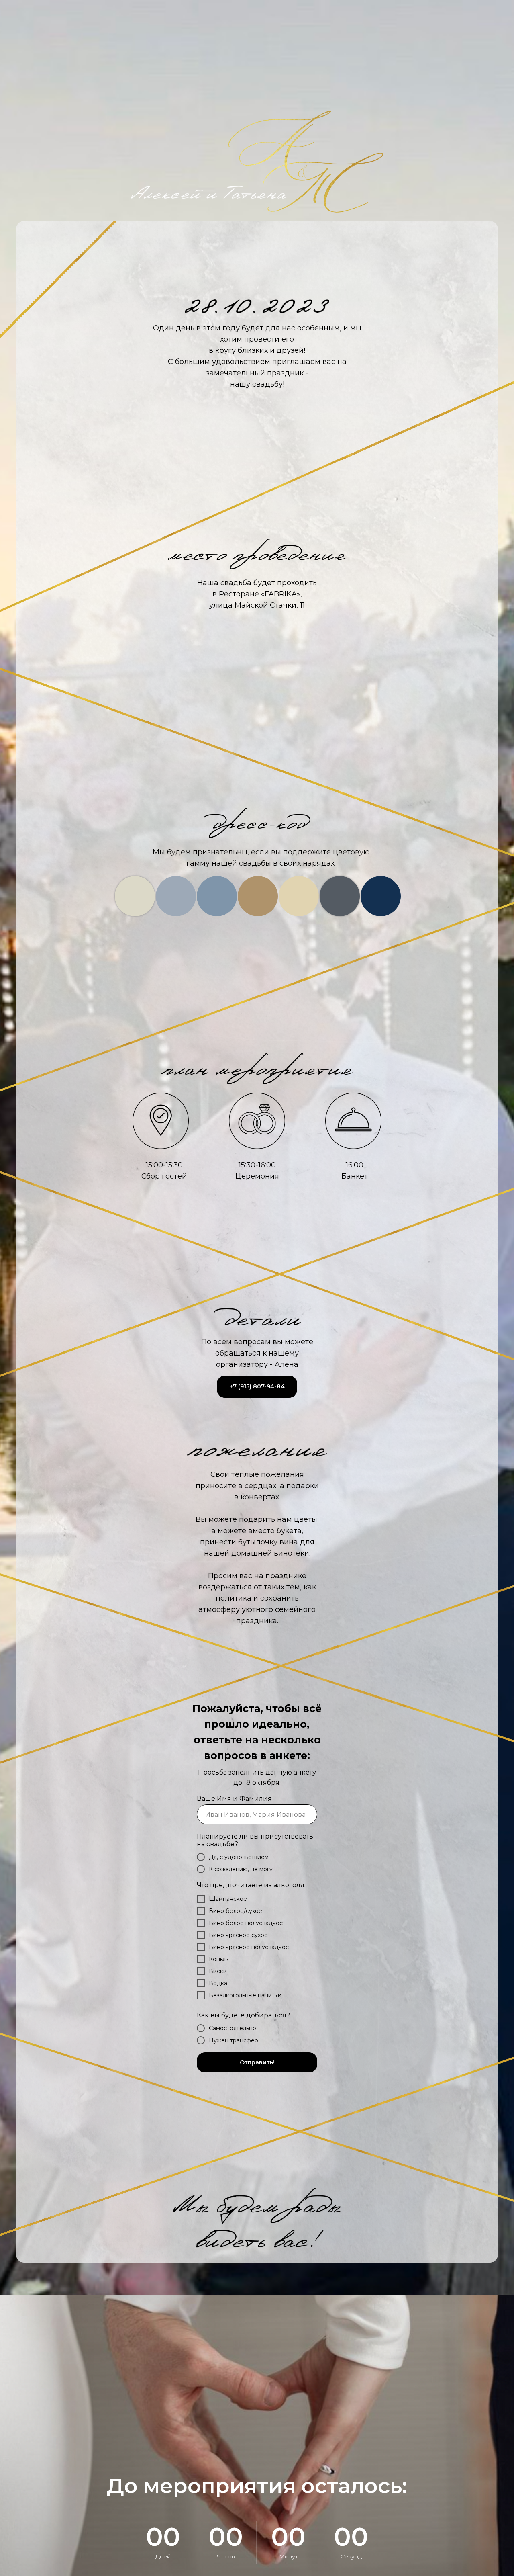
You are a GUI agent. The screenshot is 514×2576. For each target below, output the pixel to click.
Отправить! (257, 2062)
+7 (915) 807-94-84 (257, 1386)
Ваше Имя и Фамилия (234, 1799)
